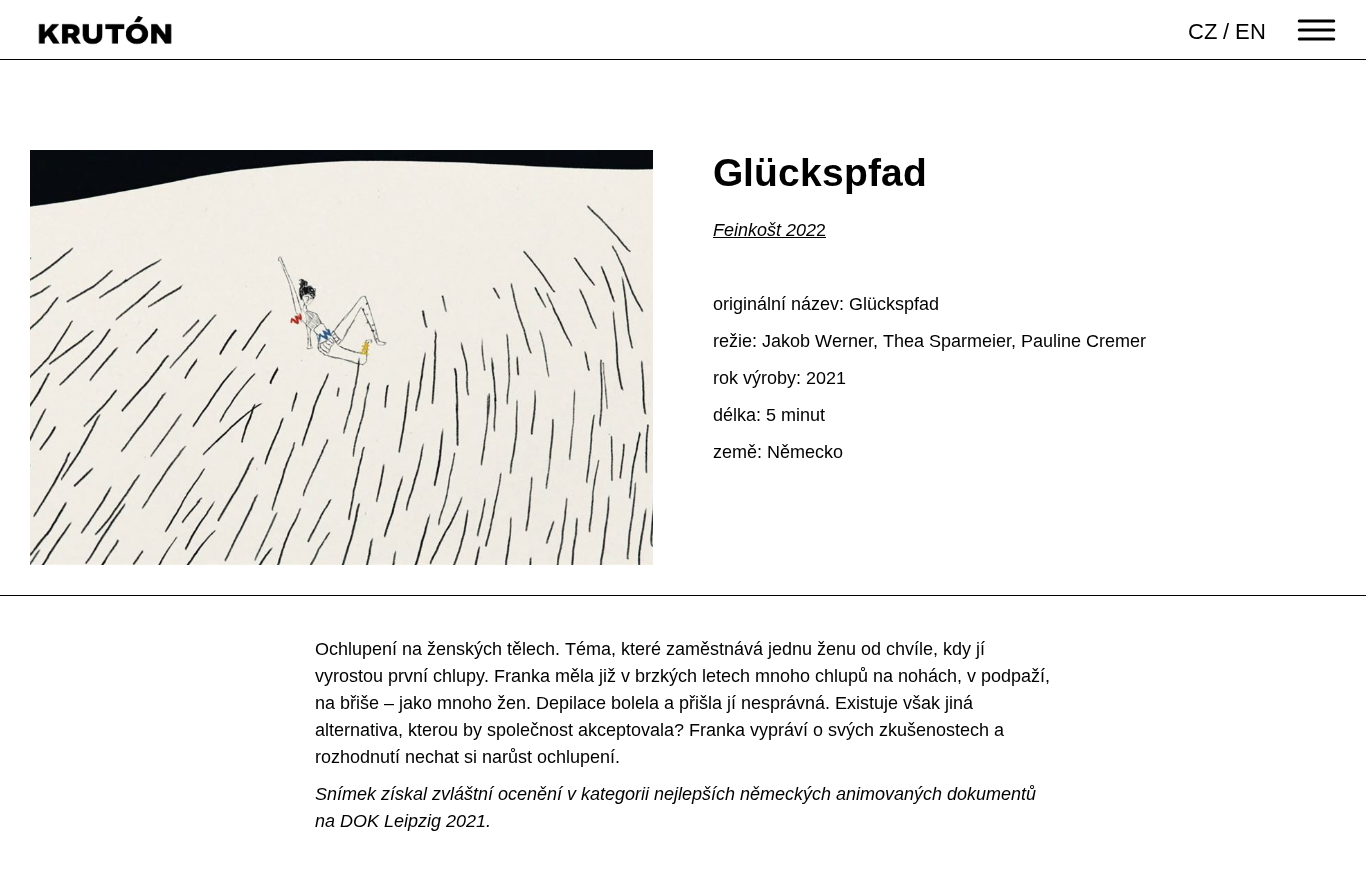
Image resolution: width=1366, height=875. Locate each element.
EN (1250, 31)
